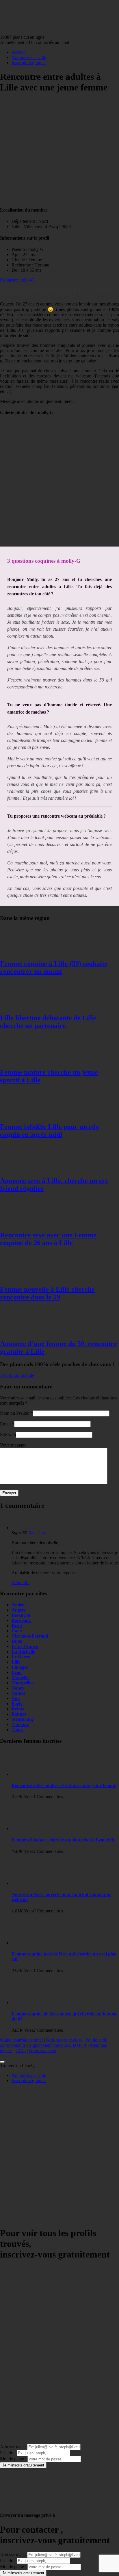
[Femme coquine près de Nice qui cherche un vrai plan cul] (35, 1943)
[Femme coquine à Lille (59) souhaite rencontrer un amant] (23, 951)
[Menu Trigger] (2, 2062)
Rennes (19, 1714)
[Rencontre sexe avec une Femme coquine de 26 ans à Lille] (23, 1223)
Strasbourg (23, 1719)
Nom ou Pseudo (15, 1413)
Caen (17, 1631)
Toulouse (20, 1724)
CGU (21, 2050)
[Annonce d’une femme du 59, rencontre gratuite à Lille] (23, 1331)
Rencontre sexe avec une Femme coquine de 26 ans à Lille (48, 1239)
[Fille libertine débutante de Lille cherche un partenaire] (23, 1006)
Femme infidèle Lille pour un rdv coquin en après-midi (50, 1130)
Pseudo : (8, 2453)
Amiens (19, 1605)
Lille (16, 1662)
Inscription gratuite (29, 63)
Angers (19, 1610)
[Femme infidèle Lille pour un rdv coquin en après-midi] (23, 1114)
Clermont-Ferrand (30, 1636)
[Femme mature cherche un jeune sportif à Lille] (23, 1060)
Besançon (21, 1615)
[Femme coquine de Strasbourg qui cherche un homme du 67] (35, 2002)
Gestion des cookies (64, 2040)
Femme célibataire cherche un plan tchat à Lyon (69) (63, 1840)
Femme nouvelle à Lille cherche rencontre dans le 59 (47, 1293)
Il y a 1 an (37, 1533)
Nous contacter (43, 2050)
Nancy (18, 1688)
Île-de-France (25, 1646)
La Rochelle (23, 1652)
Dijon (17, 1641)
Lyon (17, 1672)
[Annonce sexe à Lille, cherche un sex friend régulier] (23, 1168)
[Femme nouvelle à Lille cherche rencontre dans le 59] (23, 1277)
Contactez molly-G (17, 280)
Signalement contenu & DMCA (58, 2045)
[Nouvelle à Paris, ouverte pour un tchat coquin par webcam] (35, 1883)
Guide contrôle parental (21, 2040)
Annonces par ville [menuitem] (29, 2075)
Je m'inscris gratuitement (23, 2465)
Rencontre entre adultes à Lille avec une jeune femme (64, 1785)
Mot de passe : (13, 2459)
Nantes (18, 1693)
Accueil (19, 52)
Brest (17, 1626)
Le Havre (21, 1657)
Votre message (13, 1445)
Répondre (21, 1583)
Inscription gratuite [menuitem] (29, 2080)
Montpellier (23, 1683)
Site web (8, 1435)
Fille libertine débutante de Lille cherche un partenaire (48, 1022)
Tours (17, 1730)
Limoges (20, 1667)
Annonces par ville (29, 57)
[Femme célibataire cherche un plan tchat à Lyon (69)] (35, 1828)
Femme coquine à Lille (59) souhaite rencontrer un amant (54, 967)
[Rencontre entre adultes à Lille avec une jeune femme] (35, 1774)
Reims (18, 1709)
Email (5, 1424)
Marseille (21, 1678)
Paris (17, 1704)
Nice (16, 1698)
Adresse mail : (13, 2447)
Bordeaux (21, 1620)
